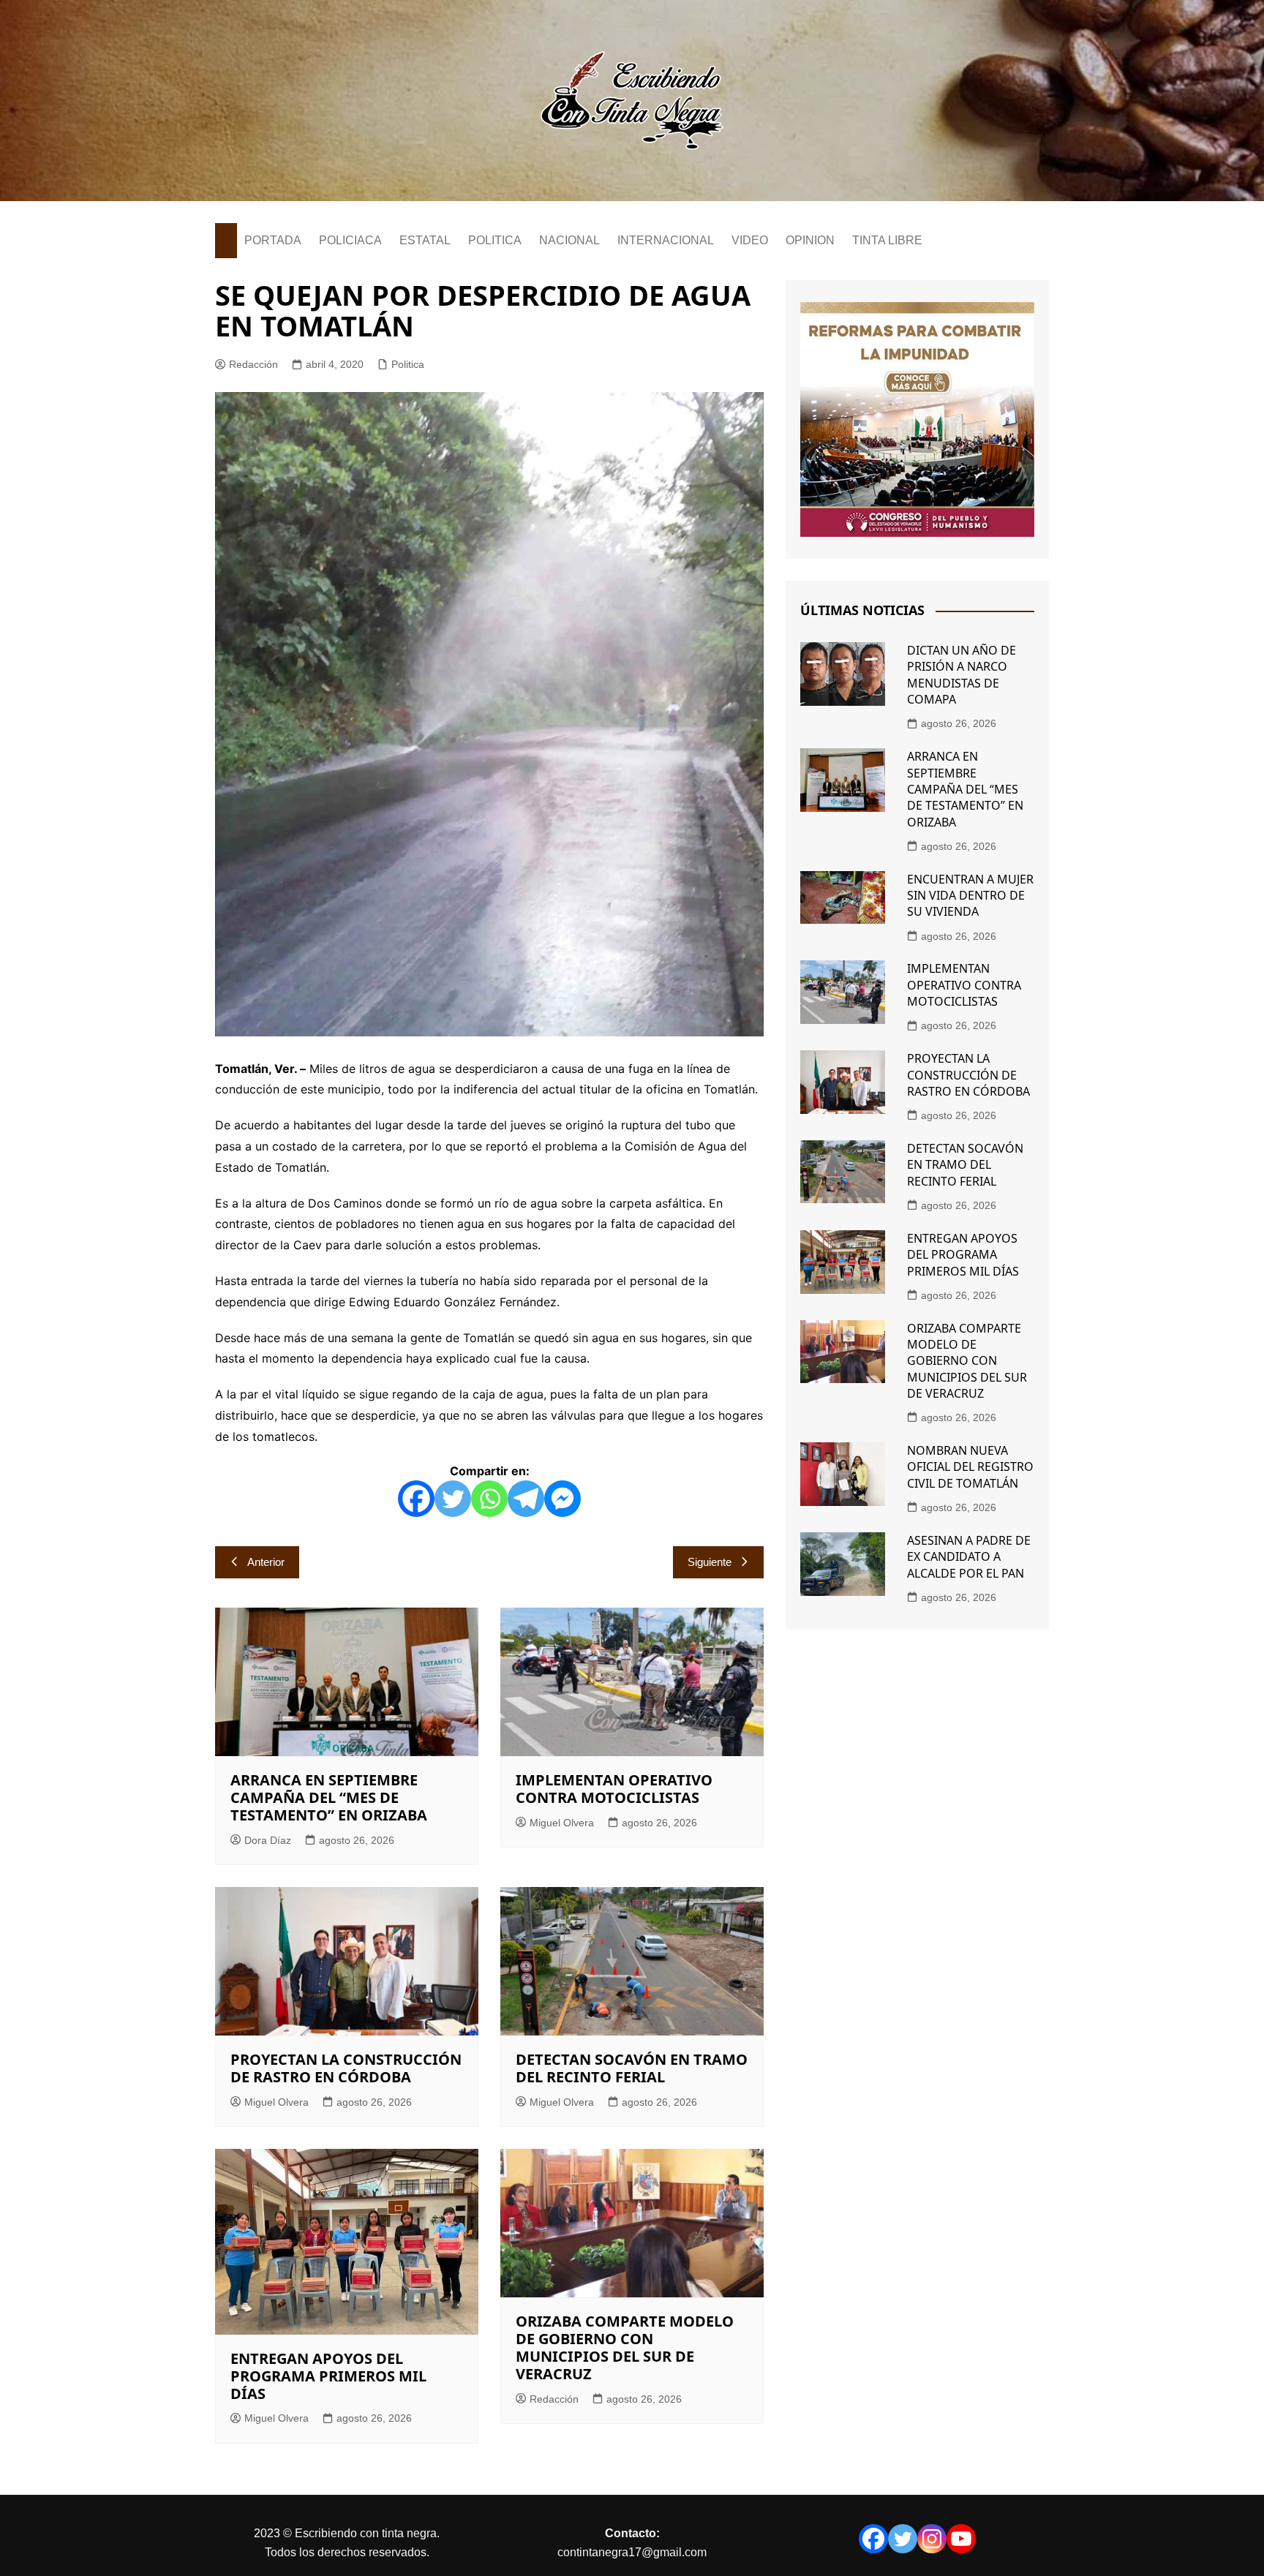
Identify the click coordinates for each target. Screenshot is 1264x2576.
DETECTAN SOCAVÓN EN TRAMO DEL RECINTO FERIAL (632, 2068)
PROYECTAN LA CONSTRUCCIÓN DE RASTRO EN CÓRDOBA (346, 2068)
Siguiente (710, 1562)
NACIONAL (569, 240)
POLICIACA (350, 240)
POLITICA (495, 240)
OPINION (810, 240)
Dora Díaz (268, 1840)
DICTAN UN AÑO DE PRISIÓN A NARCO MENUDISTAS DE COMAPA (962, 675)
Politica (408, 364)
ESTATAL (425, 240)
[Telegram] (526, 1499)
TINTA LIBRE (887, 240)
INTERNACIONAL (666, 240)
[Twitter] (453, 1499)
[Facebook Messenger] (563, 1499)
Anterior (266, 1562)
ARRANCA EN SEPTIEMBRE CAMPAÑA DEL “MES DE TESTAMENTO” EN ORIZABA (329, 1797)
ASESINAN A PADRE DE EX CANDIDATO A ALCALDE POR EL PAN (969, 1557)
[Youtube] (961, 2539)
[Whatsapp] (489, 1499)
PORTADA (273, 240)
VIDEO (750, 240)
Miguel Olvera (562, 1823)
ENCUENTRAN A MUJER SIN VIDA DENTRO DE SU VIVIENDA (970, 896)
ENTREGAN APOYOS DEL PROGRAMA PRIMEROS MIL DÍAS (328, 2376)
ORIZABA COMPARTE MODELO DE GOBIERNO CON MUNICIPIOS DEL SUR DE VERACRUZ (625, 2347)
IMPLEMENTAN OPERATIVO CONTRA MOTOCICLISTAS (614, 1789)
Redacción (253, 364)
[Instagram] (932, 2539)
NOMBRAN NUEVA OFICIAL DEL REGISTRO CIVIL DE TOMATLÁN (970, 1467)
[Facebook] (416, 1499)
